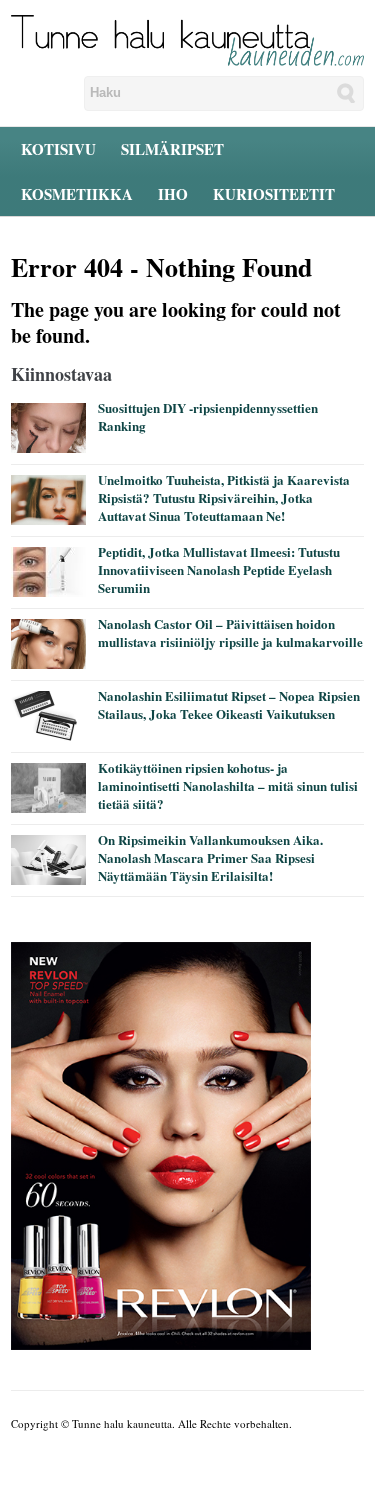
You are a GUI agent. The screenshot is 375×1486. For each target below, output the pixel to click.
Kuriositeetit (274, 194)
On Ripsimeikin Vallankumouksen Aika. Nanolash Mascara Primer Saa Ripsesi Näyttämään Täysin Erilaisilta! (210, 857)
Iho (173, 194)
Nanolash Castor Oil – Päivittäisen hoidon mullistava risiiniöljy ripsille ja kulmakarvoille (230, 632)
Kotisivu (58, 149)
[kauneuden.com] (187, 39)
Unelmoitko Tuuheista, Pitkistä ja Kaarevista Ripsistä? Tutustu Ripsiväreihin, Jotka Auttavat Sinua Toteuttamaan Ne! (224, 497)
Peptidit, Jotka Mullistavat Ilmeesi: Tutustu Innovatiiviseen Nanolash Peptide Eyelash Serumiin (219, 569)
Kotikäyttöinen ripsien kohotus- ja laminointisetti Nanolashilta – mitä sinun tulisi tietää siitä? (228, 785)
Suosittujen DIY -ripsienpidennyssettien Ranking (208, 416)
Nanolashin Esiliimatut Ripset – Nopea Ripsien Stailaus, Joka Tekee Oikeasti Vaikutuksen (229, 704)
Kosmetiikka (77, 194)
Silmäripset (172, 149)
